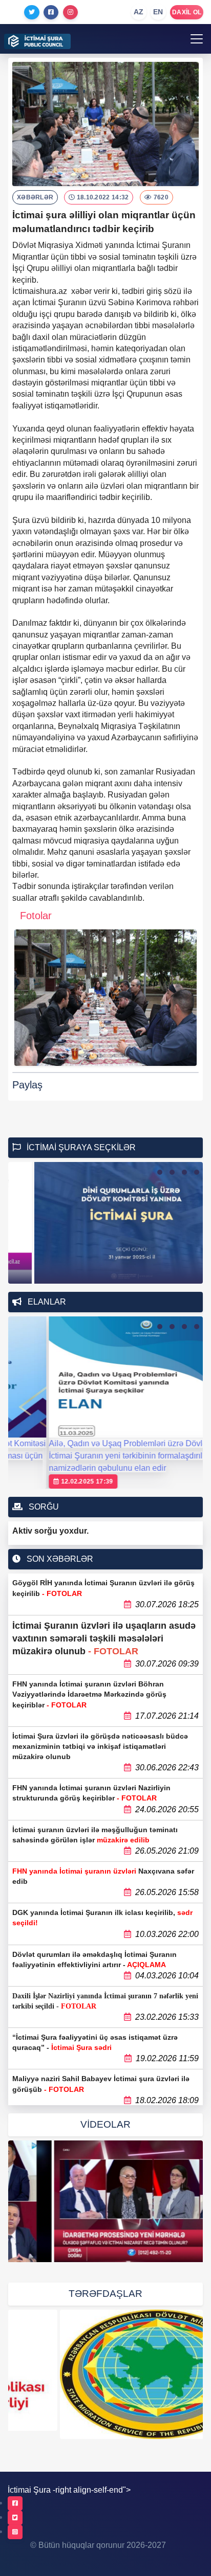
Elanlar (46, 1302)
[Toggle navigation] (197, 39)
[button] (160, 1172)
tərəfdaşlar (105, 2294)
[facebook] (15, 2503)
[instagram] (15, 2532)
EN (158, 12)
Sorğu (43, 1507)
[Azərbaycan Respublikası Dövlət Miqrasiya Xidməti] (105, 2374)
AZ (139, 12)
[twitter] (15, 2518)
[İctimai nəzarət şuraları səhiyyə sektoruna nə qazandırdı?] (105, 2201)
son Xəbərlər (59, 1559)
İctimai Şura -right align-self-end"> (69, 2490)
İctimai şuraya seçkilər (80, 1147)
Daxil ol (187, 12)
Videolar (105, 2124)
